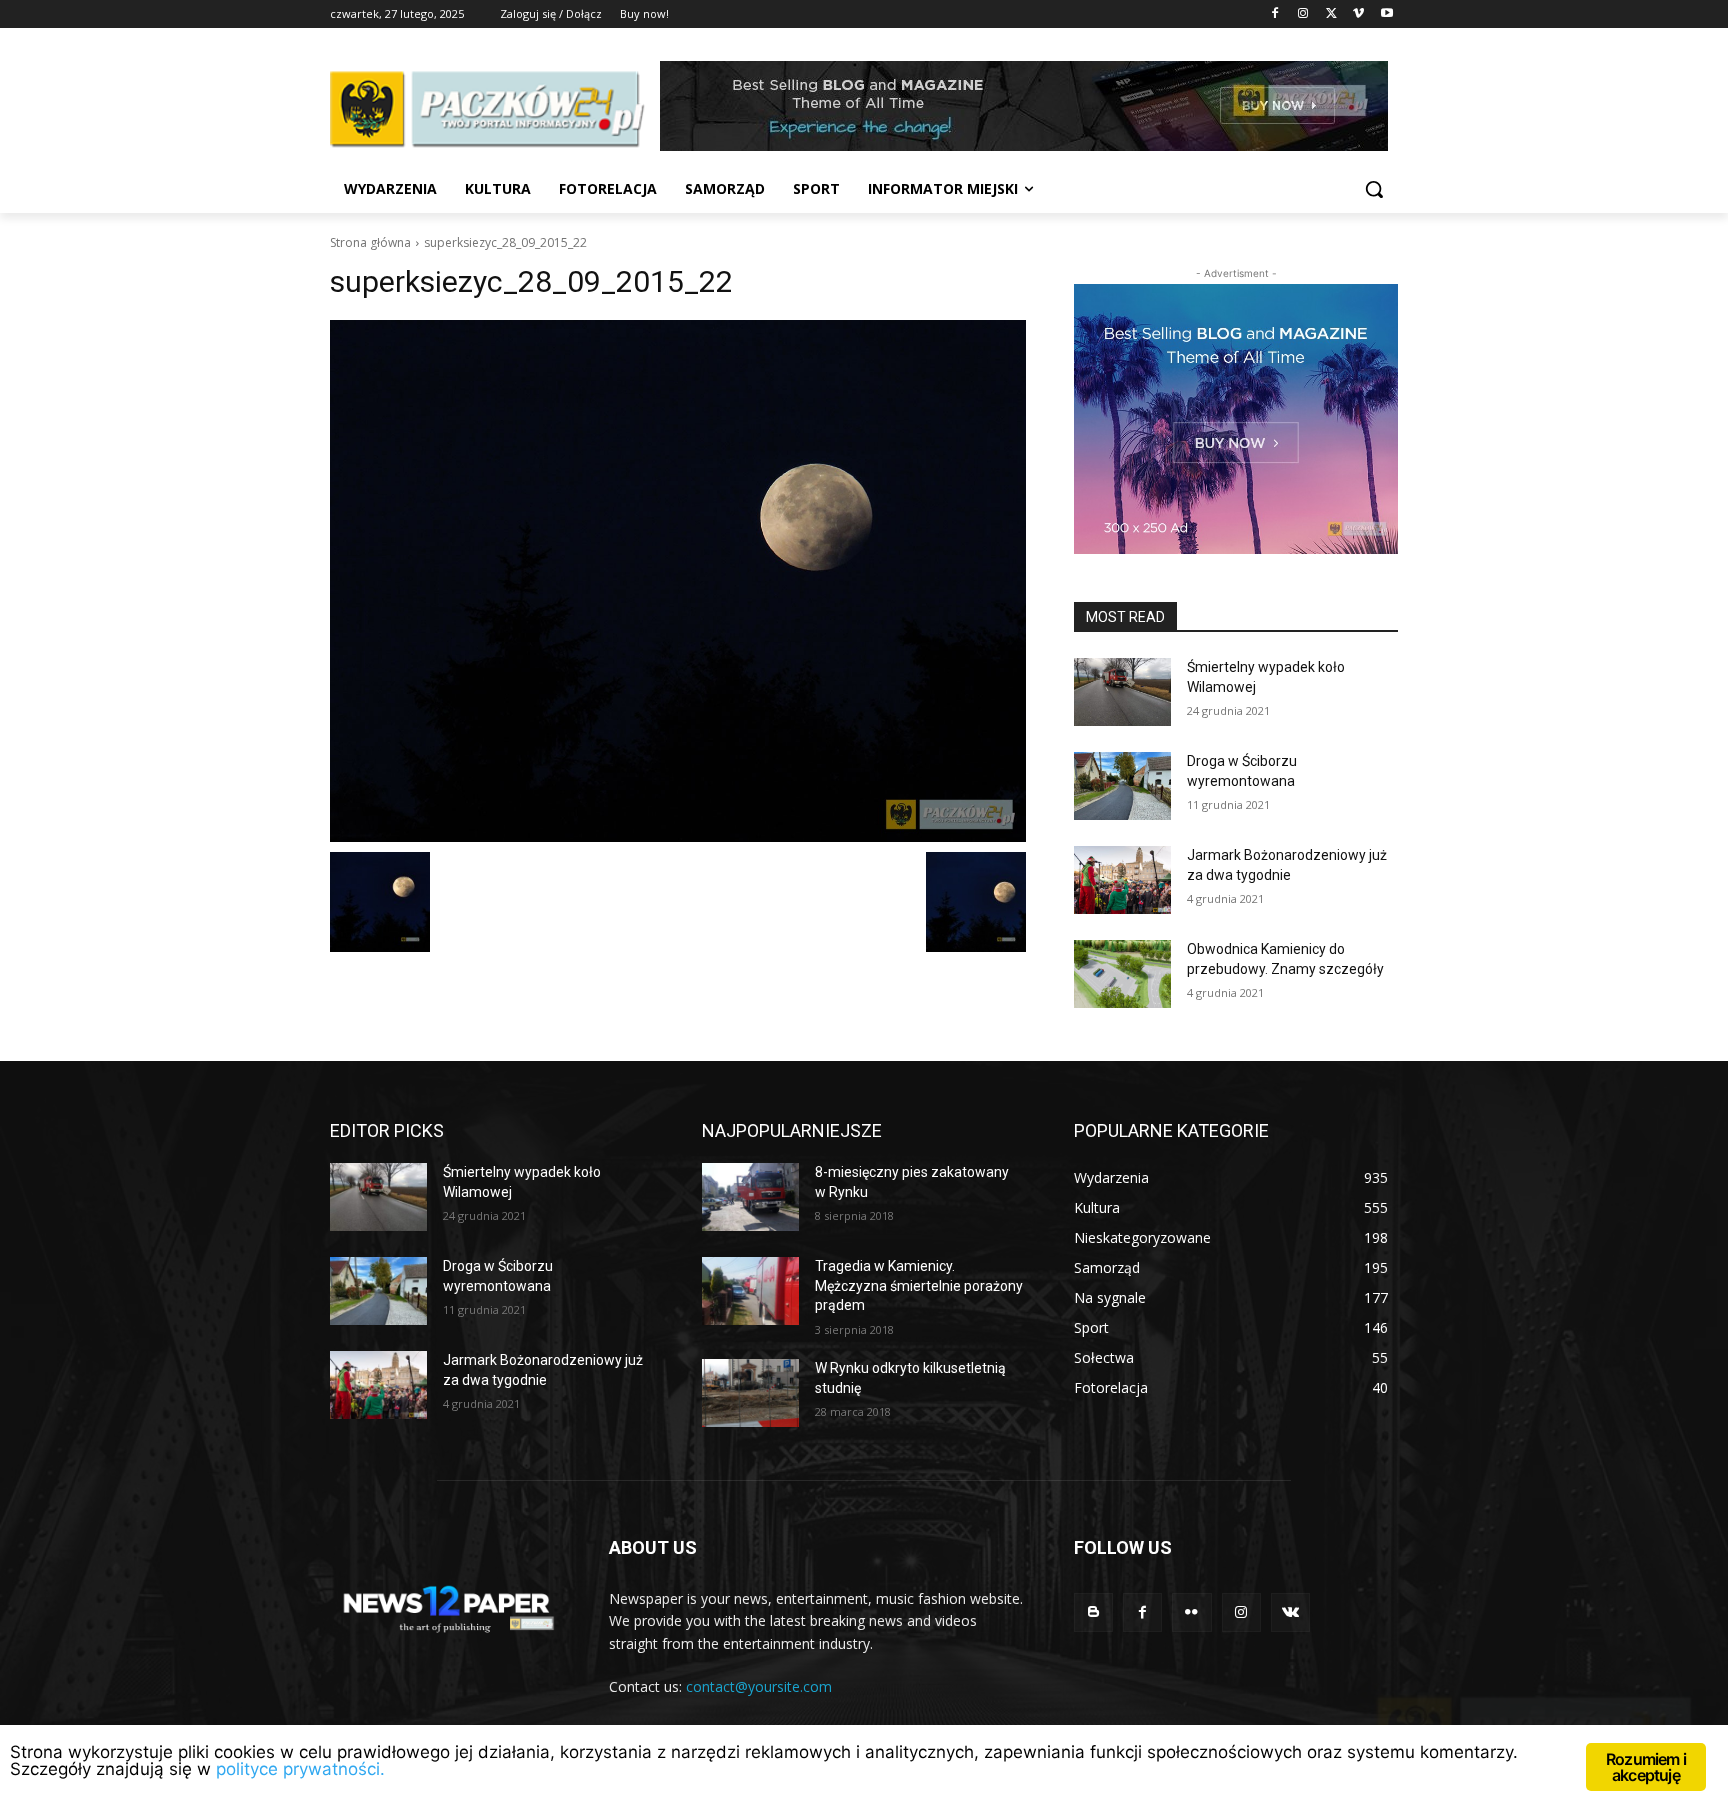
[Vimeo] (1358, 14)
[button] (1374, 189)
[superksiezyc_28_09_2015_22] (678, 581)
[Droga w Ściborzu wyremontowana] (1122, 786)
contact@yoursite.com (759, 1686)
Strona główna (370, 242)
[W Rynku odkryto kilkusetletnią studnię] (750, 1393)
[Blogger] (1093, 1612)
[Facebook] (1275, 14)
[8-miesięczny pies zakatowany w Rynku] (750, 1197)
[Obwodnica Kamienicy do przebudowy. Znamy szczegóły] (1122, 974)
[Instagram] (1303, 14)
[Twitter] (1331, 14)
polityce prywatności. (300, 1769)
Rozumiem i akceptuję (1646, 1767)
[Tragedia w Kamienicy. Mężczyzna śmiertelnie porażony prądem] (750, 1291)
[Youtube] (1386, 14)
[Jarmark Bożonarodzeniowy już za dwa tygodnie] (1122, 880)
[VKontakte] (1290, 1612)
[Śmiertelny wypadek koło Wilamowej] (1122, 692)
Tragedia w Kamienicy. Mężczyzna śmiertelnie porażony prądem (919, 1285)
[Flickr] (1191, 1612)
